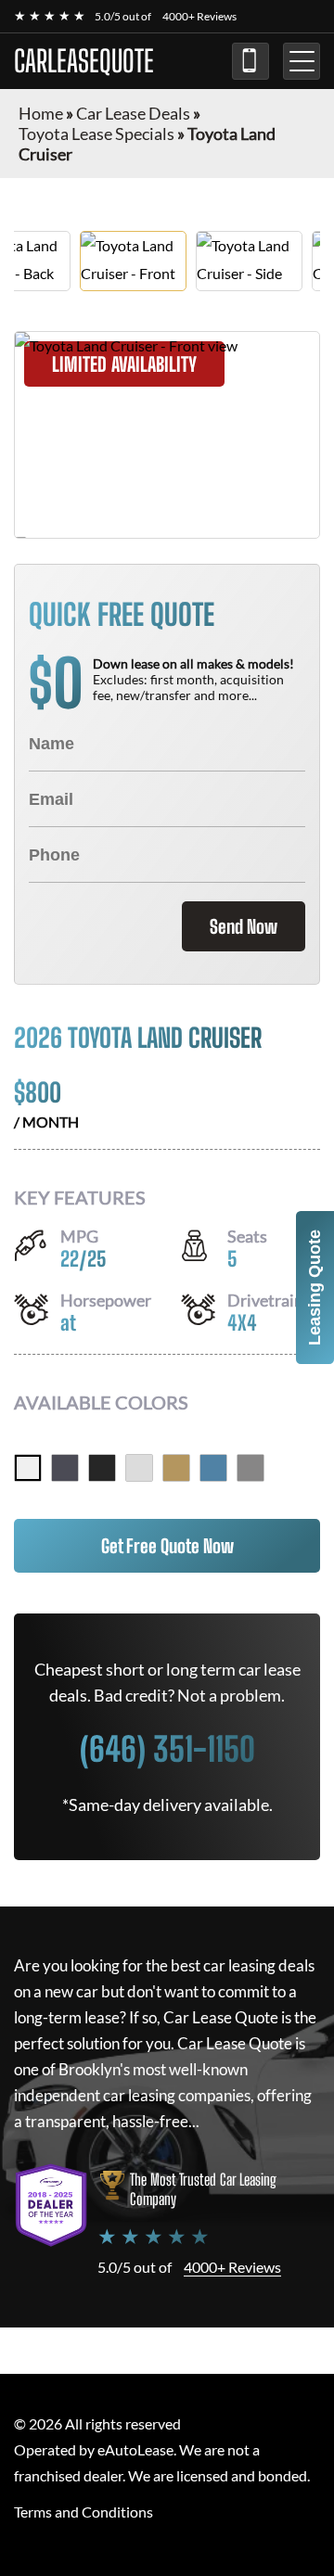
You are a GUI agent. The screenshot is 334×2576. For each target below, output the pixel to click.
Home (41, 113)
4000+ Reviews (199, 16)
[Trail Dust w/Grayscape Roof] (176, 1468)
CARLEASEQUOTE (84, 61)
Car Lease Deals (133, 113)
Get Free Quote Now (167, 1546)
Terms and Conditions (83, 2512)
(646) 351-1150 (250, 61)
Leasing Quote (315, 1288)
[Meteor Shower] (250, 1468)
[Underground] (65, 1468)
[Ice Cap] (28, 1468)
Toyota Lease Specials (96, 134)
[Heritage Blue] (213, 1468)
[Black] (102, 1468)
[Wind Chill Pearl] (139, 1468)
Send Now (244, 926)
